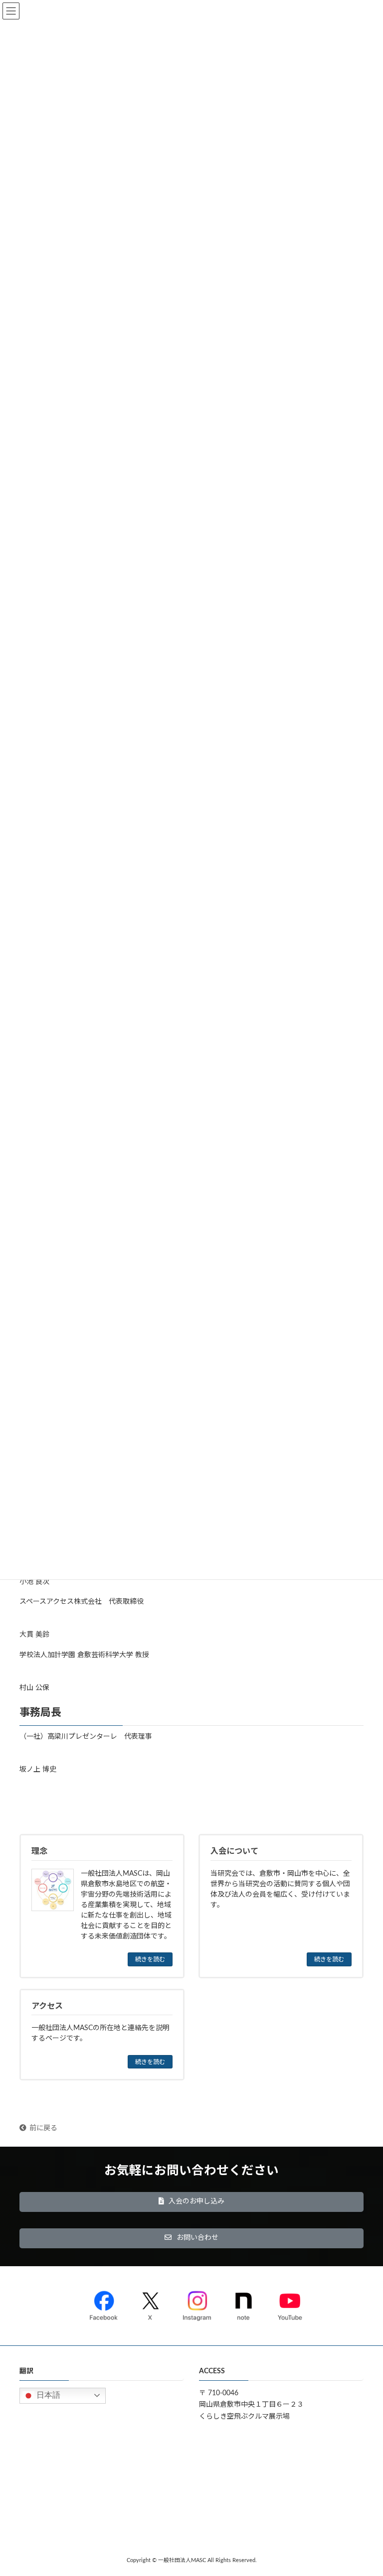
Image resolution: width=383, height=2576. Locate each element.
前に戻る (43, 2128)
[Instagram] (197, 2304)
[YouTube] (290, 2304)
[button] (191, 2202)
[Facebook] (104, 2304)
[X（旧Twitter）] (150, 2304)
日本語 (47, 2394)
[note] (243, 2304)
